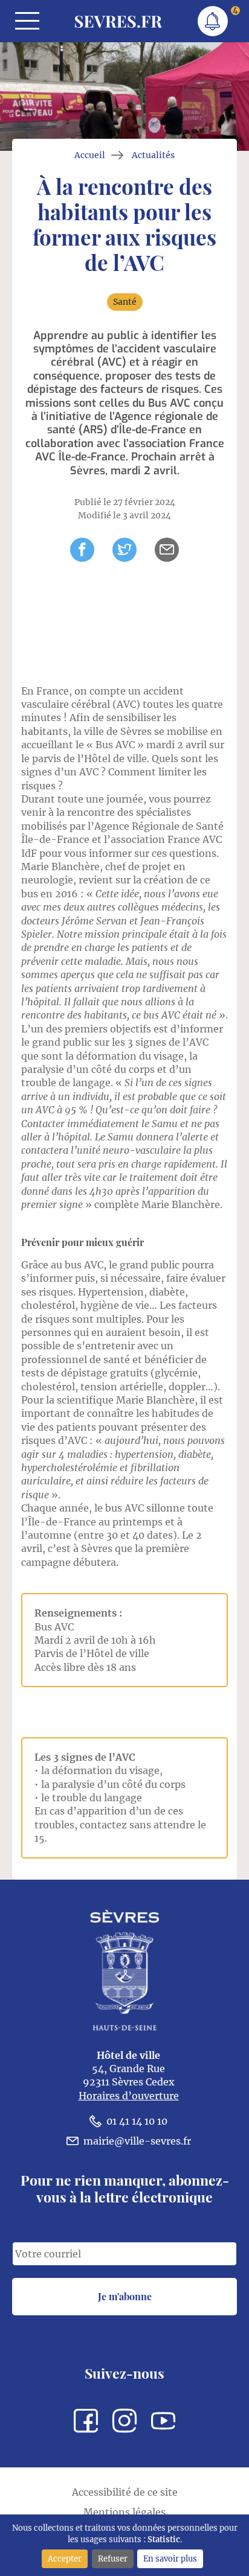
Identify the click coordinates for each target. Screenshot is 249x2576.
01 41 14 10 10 (137, 2121)
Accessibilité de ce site (125, 2492)
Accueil (90, 155)
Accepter (65, 2559)
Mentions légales (124, 2512)
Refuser (113, 2559)
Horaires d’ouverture (129, 2096)
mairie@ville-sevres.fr (137, 2141)
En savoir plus (170, 2559)
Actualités (153, 155)
